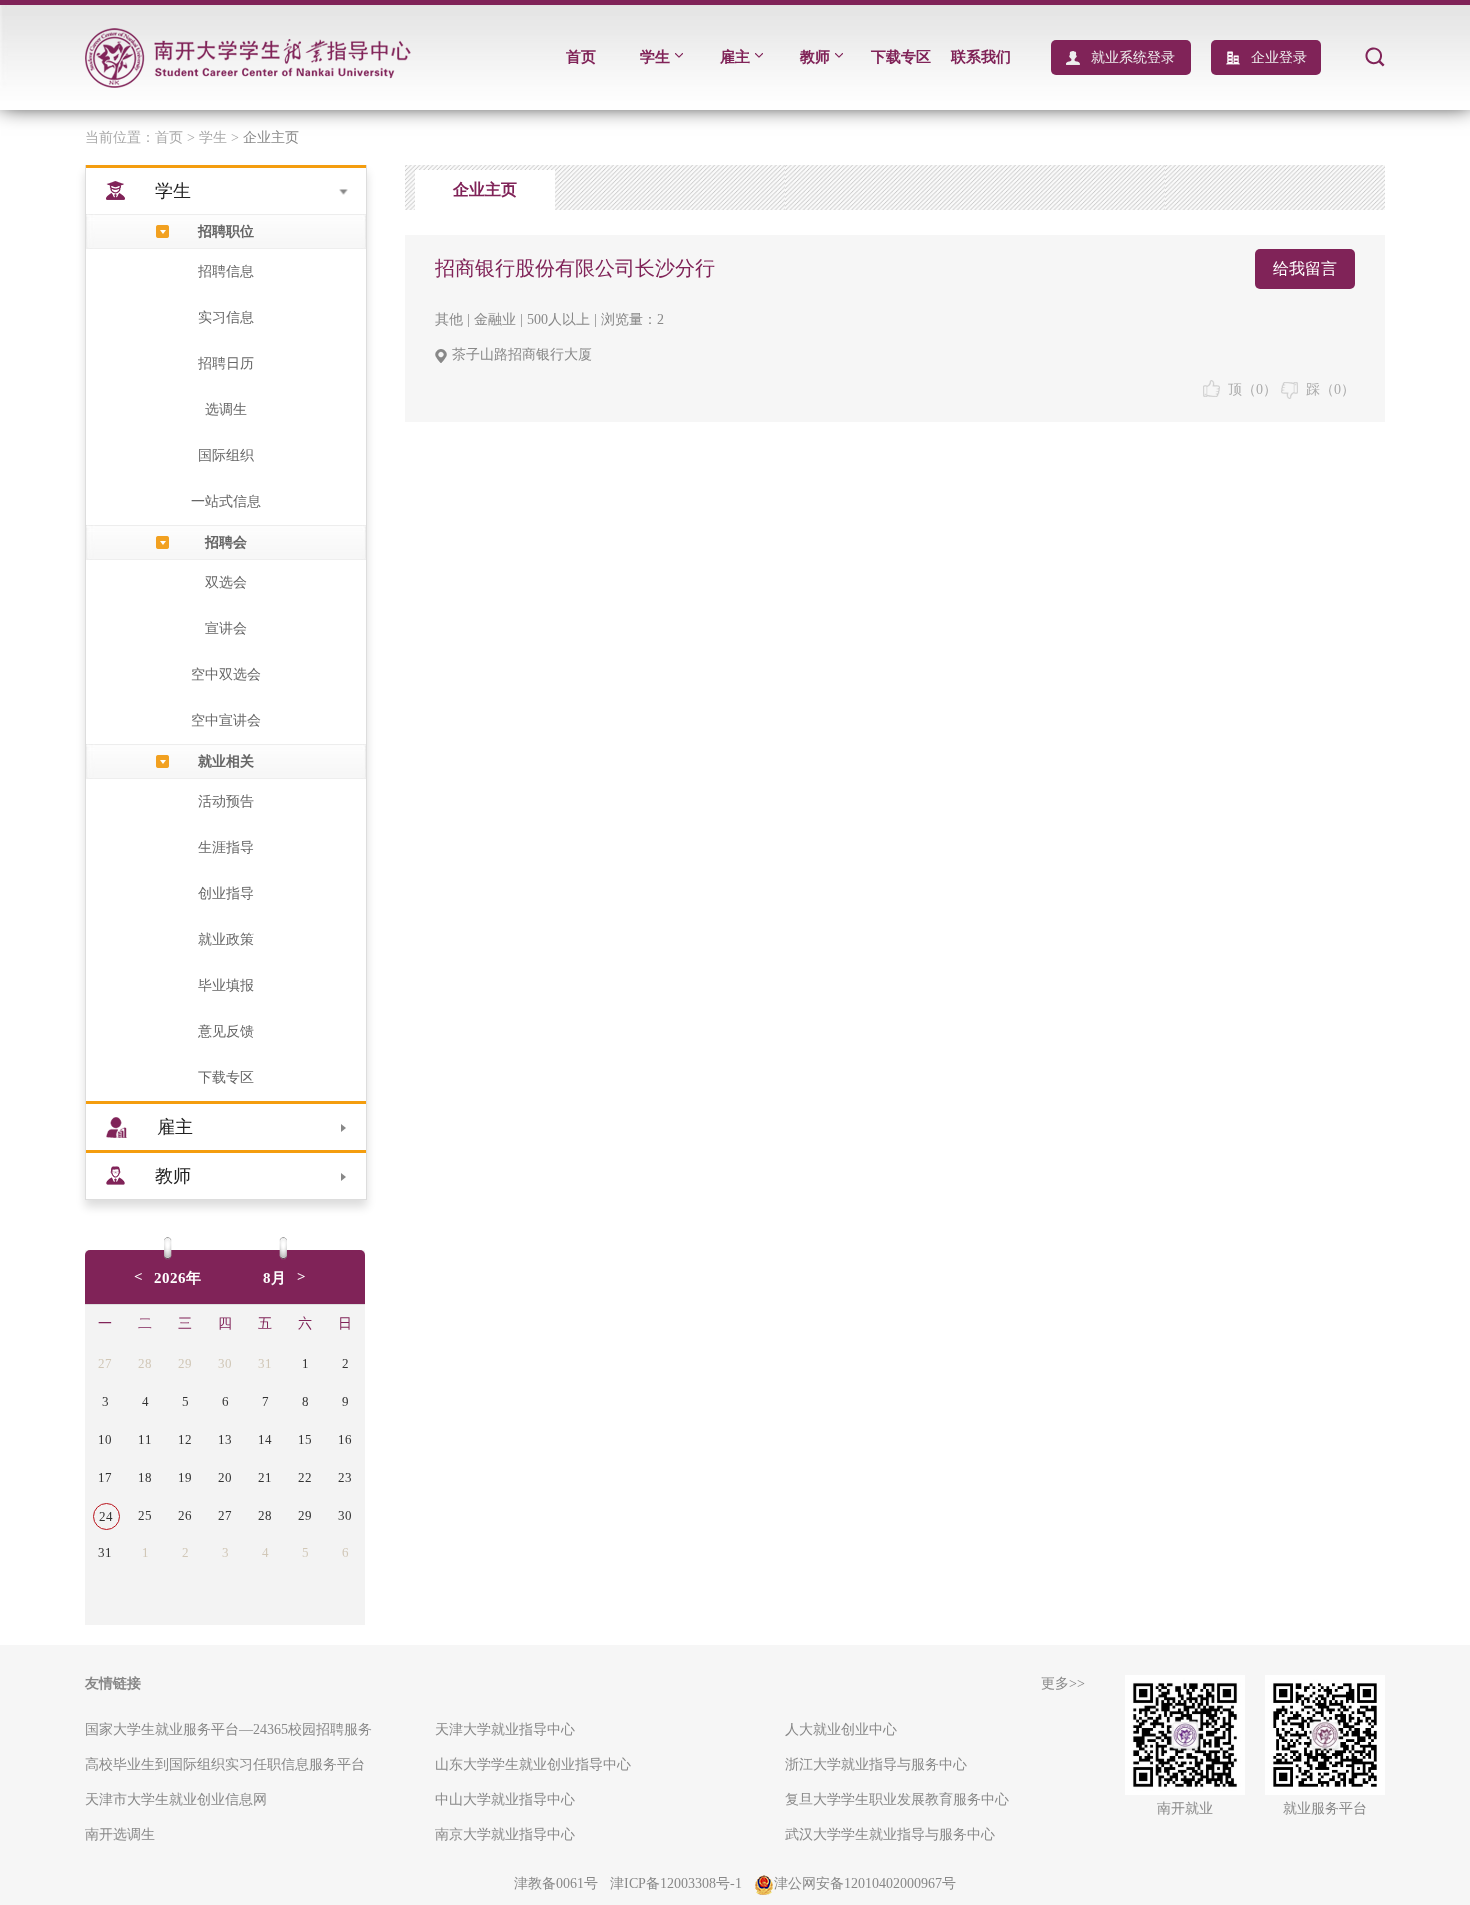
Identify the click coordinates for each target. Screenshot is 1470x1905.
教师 (815, 57)
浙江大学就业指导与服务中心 (876, 1764)
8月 (274, 1278)
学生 (655, 57)
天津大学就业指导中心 (505, 1729)
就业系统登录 (1133, 57)
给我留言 (1305, 268)
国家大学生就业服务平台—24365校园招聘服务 (228, 1729)
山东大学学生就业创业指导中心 (533, 1764)
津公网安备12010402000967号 (865, 1883)
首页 (581, 57)
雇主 (735, 57)
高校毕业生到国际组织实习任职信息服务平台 (225, 1764)
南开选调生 (120, 1834)
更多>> (1063, 1683)
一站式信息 (226, 501)
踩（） (1326, 389)
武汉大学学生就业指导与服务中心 (890, 1834)
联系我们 (981, 57)
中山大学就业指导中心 (505, 1799)
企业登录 (1279, 57)
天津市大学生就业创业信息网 (176, 1799)
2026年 (177, 1278)
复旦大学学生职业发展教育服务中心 (897, 1799)
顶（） (1248, 389)
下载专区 (901, 57)
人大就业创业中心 (841, 1729)
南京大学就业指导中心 (505, 1834)
